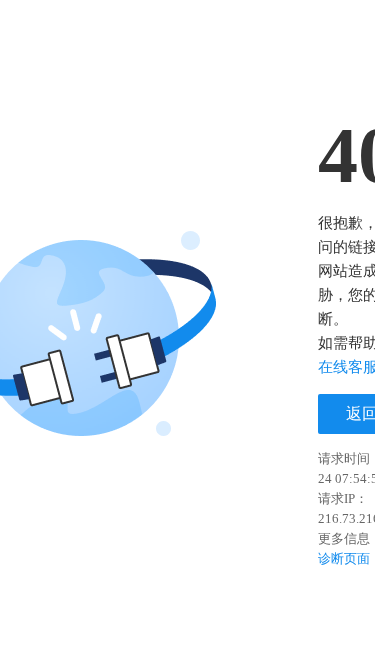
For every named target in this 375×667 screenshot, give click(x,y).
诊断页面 (344, 558)
